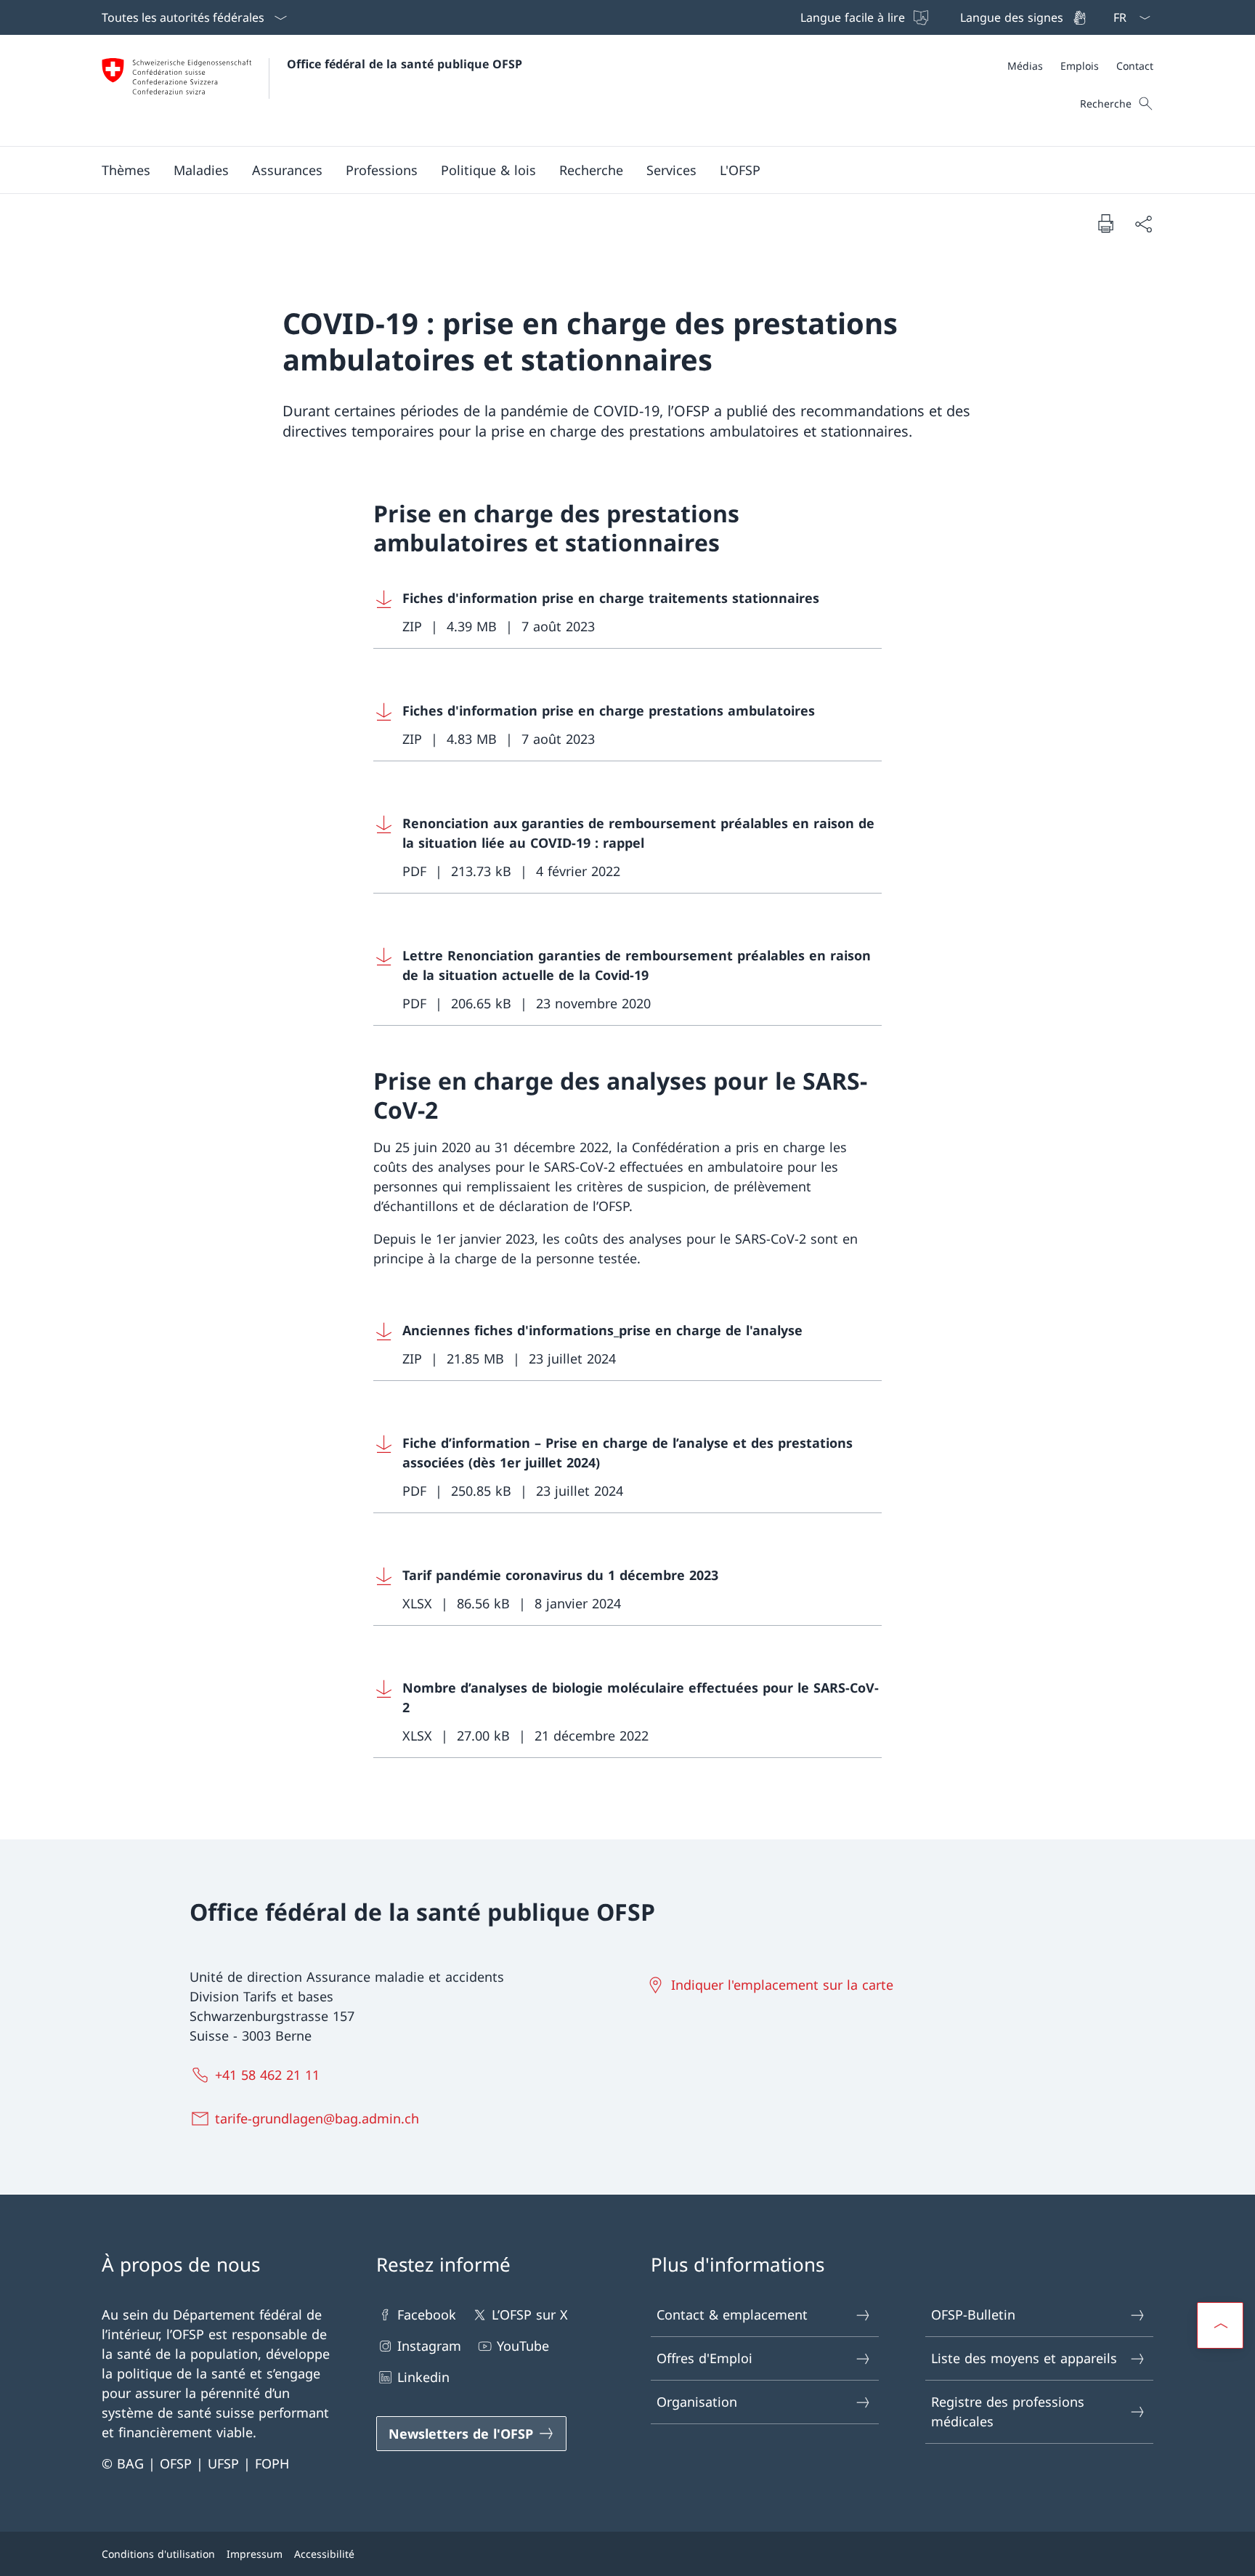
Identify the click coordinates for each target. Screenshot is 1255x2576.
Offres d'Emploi (704, 2358)
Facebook (427, 2314)
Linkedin (423, 2377)
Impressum (255, 2554)
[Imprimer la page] (1105, 223)
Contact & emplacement (732, 2314)
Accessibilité (324, 2554)
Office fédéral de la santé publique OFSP (405, 64)
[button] (126, 170)
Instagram (429, 2346)
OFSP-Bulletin (973, 2314)
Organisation (697, 2402)
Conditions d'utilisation (158, 2554)
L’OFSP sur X (530, 2314)
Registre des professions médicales (1008, 2411)
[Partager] (1143, 223)
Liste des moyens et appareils (1024, 2358)
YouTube (523, 2346)
